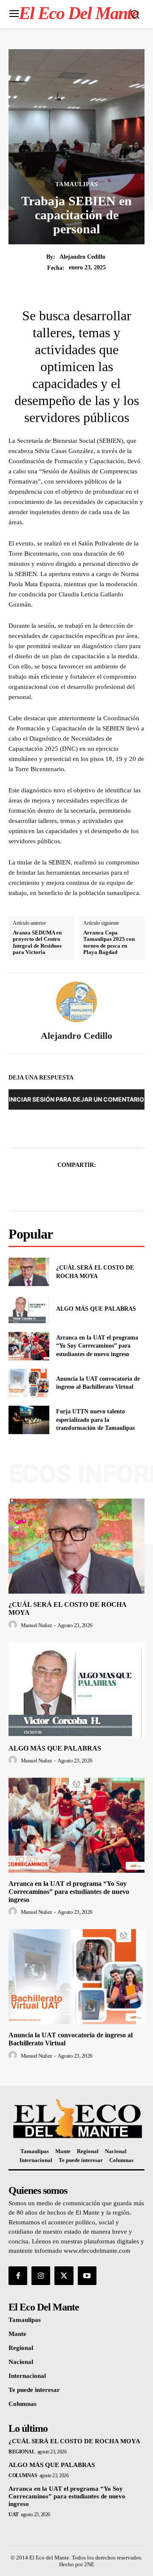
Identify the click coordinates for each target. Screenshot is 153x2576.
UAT (14, 2514)
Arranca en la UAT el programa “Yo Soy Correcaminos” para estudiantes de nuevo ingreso (97, 1346)
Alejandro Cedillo (82, 257)
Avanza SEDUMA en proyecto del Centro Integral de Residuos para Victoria (37, 943)
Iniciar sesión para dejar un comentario (76, 1099)
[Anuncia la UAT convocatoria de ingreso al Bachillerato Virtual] (29, 1383)
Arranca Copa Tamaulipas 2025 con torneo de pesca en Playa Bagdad (109, 943)
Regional (22, 2452)
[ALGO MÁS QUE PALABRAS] (29, 1309)
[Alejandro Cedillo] (76, 1002)
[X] (67, 1186)
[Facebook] (47, 1186)
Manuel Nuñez (37, 1625)
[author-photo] (14, 1625)
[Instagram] (41, 2276)
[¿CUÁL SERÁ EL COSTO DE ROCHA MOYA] (29, 1272)
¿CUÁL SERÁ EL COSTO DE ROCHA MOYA (74, 2441)
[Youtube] (87, 2276)
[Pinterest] (86, 1186)
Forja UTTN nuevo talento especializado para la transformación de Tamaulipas (95, 1420)
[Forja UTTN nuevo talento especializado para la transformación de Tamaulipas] (29, 1420)
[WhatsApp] (106, 1186)
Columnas (23, 2475)
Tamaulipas (77, 185)
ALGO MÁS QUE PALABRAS (96, 1309)
